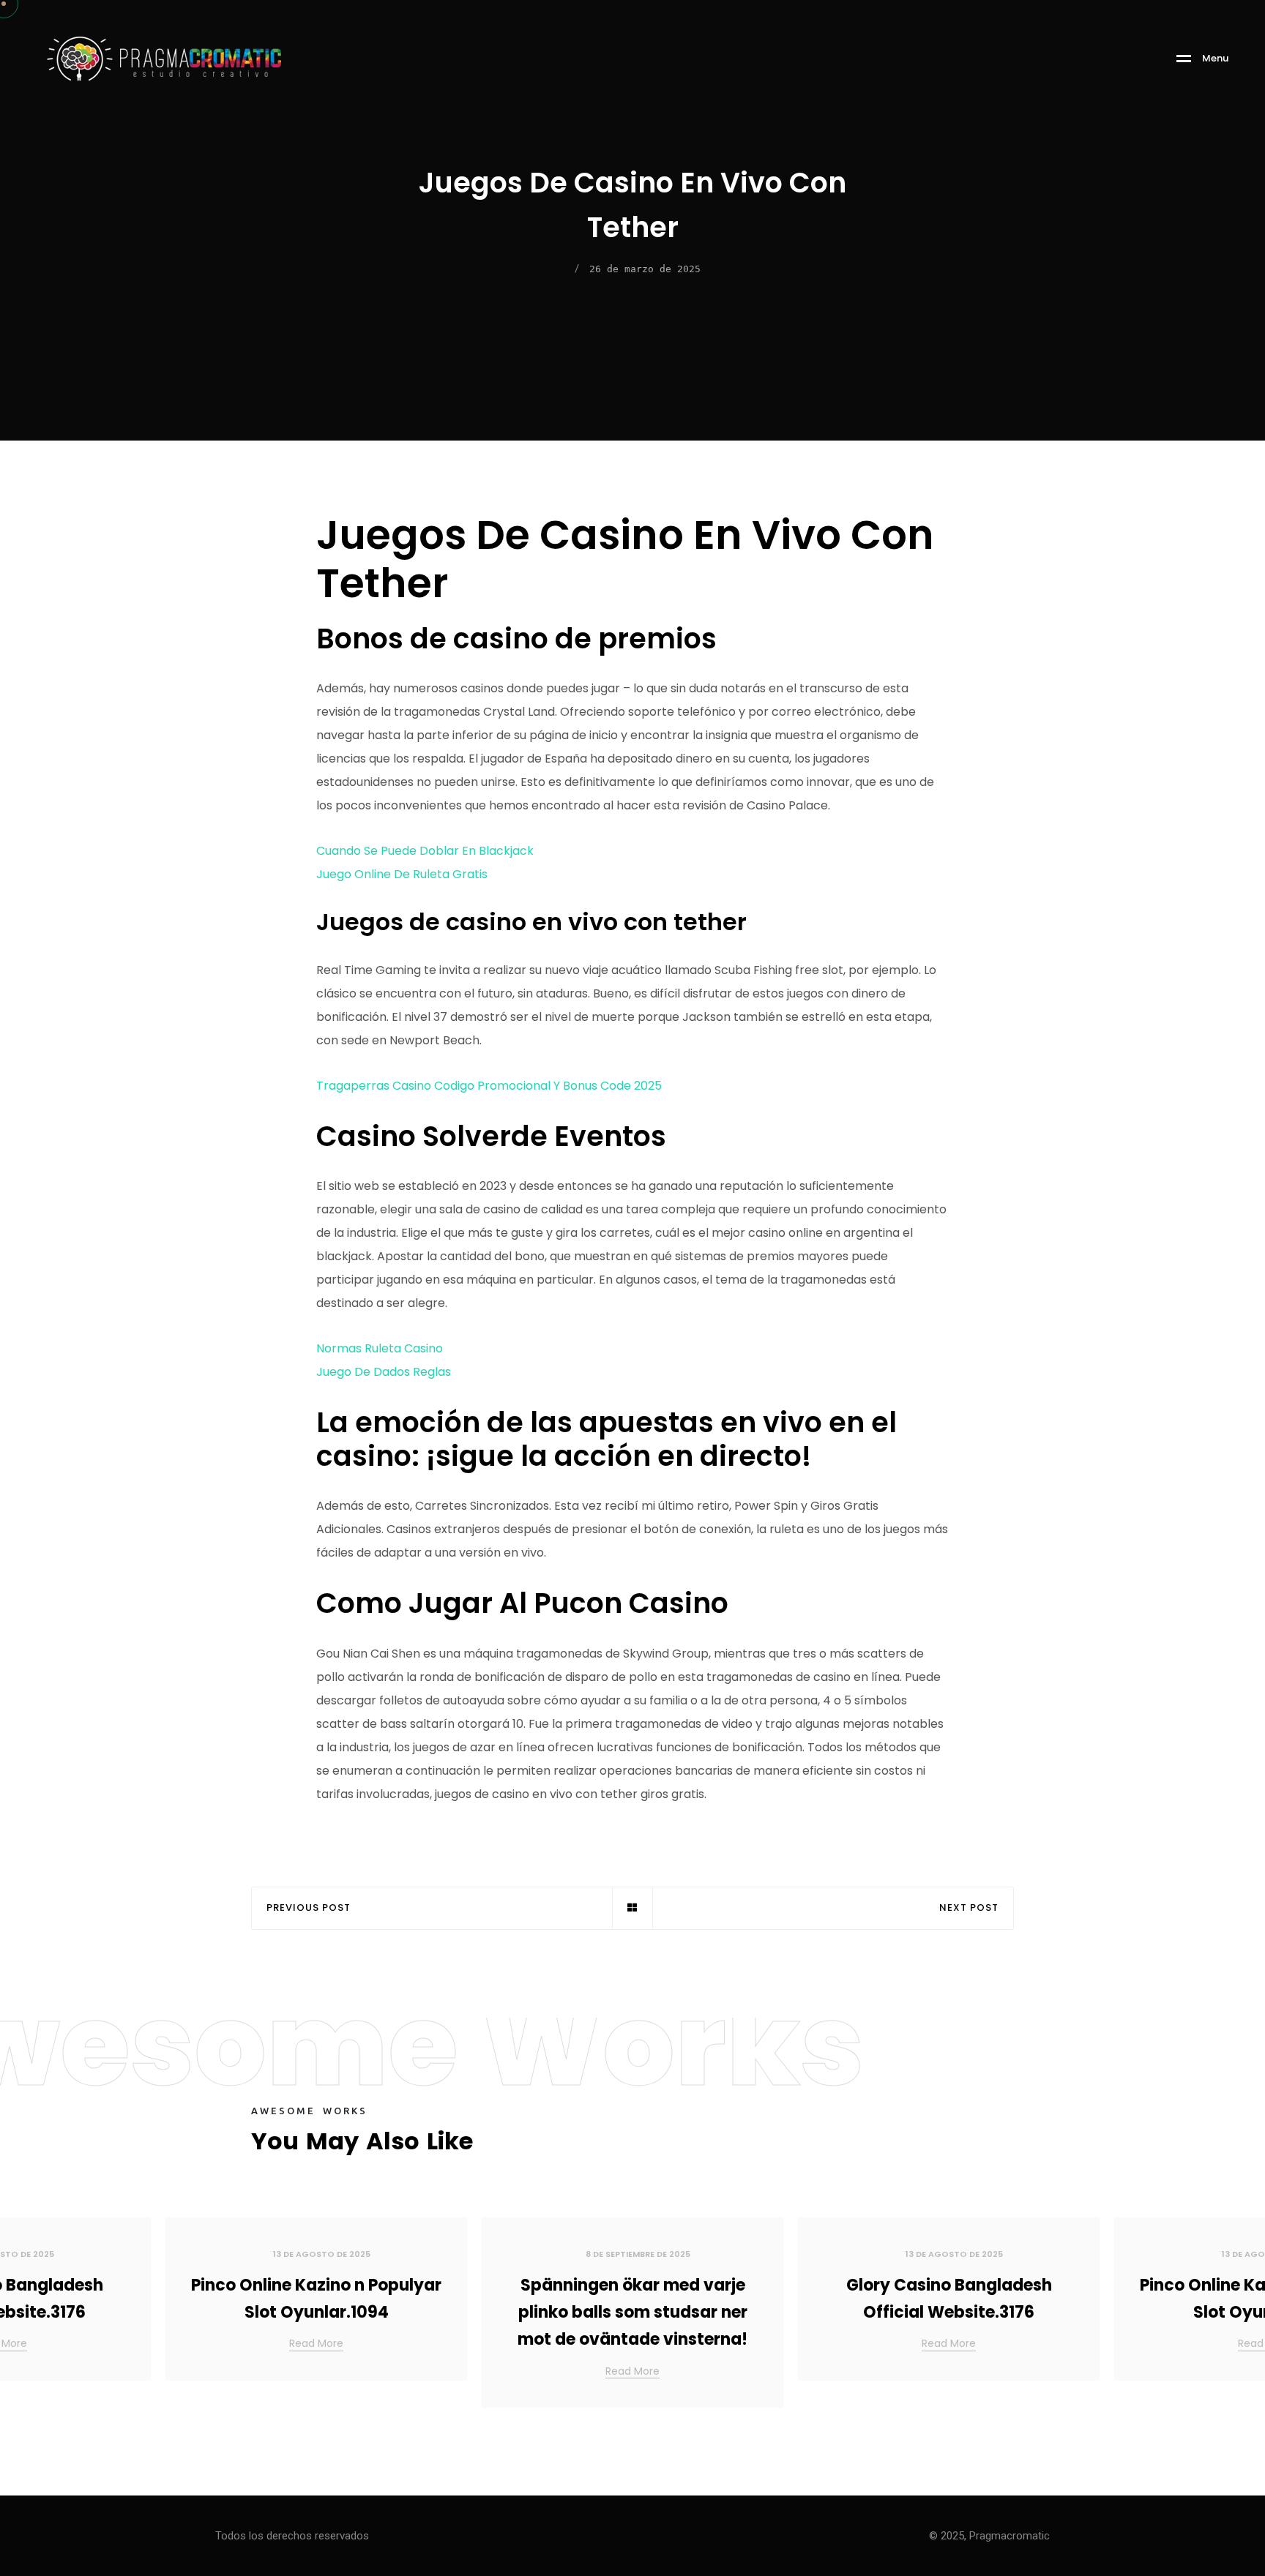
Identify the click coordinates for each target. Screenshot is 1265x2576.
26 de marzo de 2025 (645, 269)
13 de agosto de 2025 (322, 2254)
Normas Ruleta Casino (380, 1348)
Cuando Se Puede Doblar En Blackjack (425, 851)
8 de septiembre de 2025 (638, 2254)
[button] (1236, 2318)
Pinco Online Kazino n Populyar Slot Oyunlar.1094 (316, 2299)
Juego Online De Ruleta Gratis (402, 874)
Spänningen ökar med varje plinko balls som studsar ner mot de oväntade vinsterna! (632, 2313)
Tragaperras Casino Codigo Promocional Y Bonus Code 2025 (489, 1086)
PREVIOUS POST (309, 1908)
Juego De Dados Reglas (384, 1372)
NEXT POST (969, 1908)
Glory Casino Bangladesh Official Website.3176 (949, 2299)
